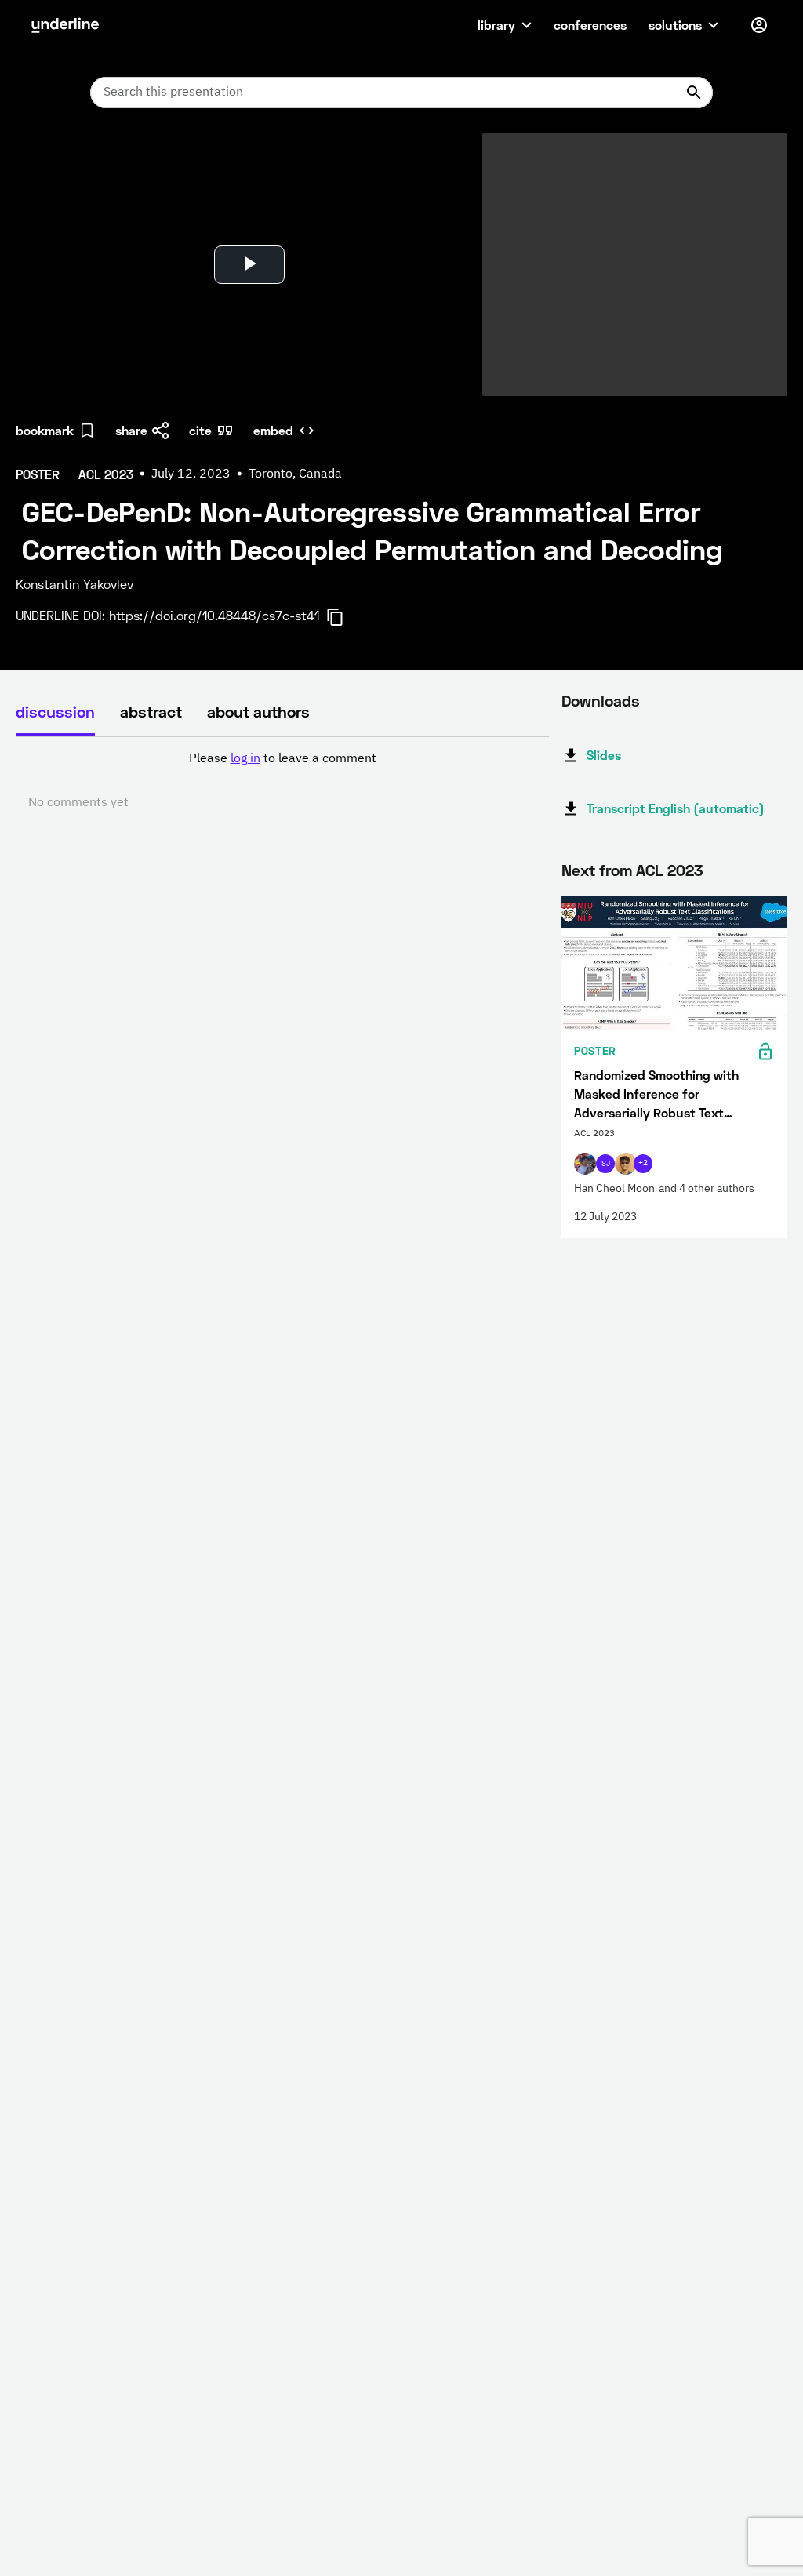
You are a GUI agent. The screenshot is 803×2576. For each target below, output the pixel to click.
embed (273, 430)
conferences (590, 25)
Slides (604, 755)
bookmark (45, 430)
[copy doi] (344, 617)
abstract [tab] (151, 711)
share (131, 430)
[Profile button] (759, 25)
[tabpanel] (282, 781)
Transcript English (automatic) (676, 808)
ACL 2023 (669, 870)
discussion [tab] (55, 711)
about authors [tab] (258, 711)
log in (245, 759)
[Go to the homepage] (65, 25)
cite (200, 430)
